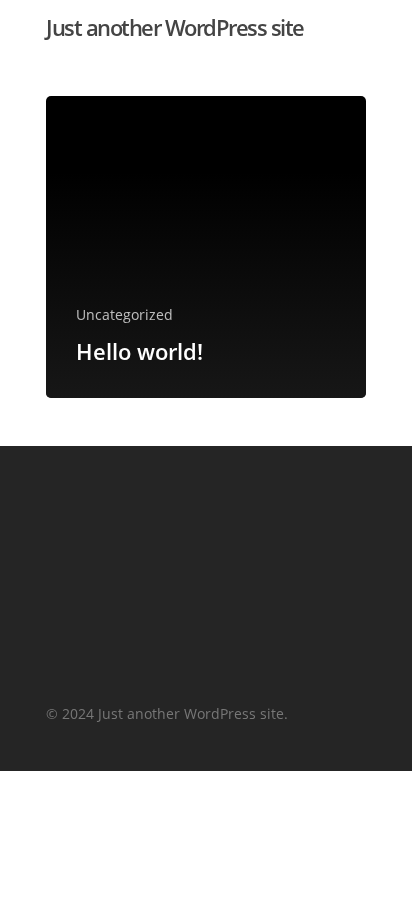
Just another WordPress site (175, 27)
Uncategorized (124, 314)
